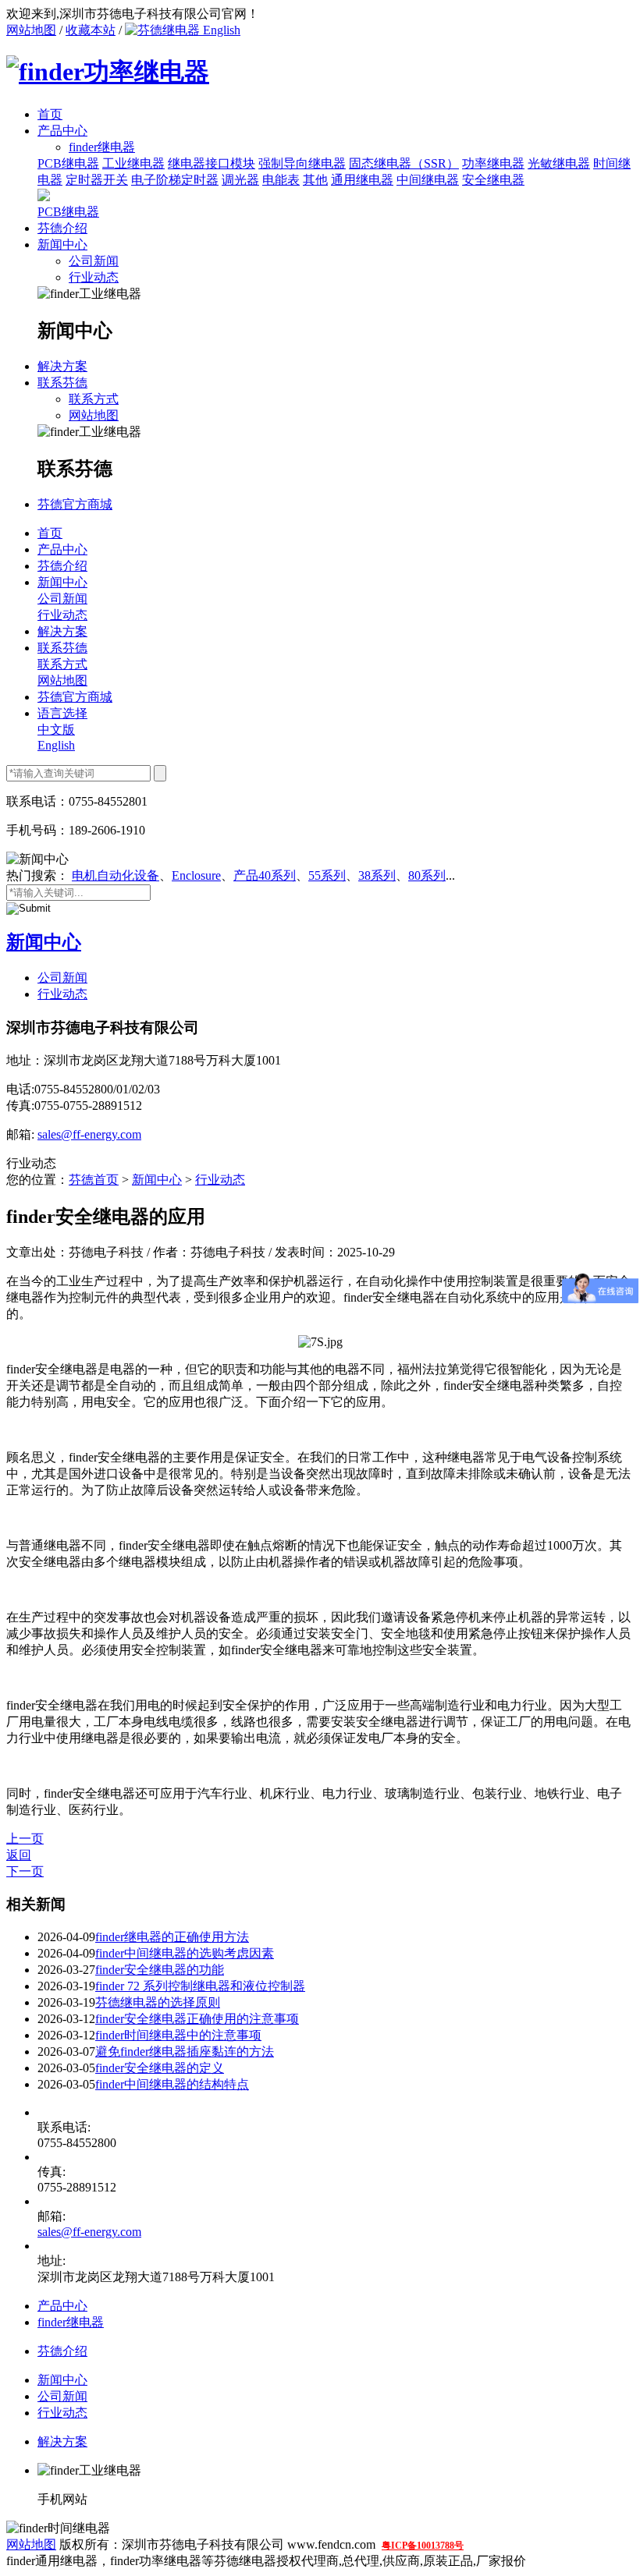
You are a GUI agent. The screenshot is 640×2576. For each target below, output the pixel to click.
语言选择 (62, 713)
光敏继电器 (559, 163)
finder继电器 (71, 2322)
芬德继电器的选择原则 (158, 2002)
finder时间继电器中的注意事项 (178, 2035)
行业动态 (94, 277)
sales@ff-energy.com (89, 1134)
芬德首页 (94, 1180)
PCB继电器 (68, 163)
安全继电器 (493, 180)
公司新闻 (94, 261)
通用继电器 (362, 180)
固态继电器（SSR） (404, 163)
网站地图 (31, 30)
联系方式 (94, 399)
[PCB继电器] (44, 197)
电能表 (281, 180)
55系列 (327, 875)
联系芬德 (62, 383)
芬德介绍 (62, 228)
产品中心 (62, 131)
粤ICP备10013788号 (423, 2546)
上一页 (25, 1839)
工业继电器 (133, 163)
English (220, 30)
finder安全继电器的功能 (160, 1970)
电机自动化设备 (116, 875)
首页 (50, 114)
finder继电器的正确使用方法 (172, 1937)
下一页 (25, 1871)
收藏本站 (91, 30)
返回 (19, 1855)
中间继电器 (428, 180)
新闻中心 (62, 244)
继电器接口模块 (212, 163)
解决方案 (62, 366)
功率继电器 (493, 163)
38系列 (377, 875)
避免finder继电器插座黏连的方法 (185, 2052)
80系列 (427, 875)
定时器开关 (97, 180)
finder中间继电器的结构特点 (172, 2084)
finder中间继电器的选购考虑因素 (185, 1953)
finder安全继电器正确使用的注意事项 (197, 2019)
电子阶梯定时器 (175, 180)
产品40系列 (265, 875)
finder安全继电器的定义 (160, 2068)
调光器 (240, 180)
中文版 (56, 730)
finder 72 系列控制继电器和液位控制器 (200, 1986)
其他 (315, 180)
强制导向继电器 (302, 163)
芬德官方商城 (75, 504)
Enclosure (196, 875)
